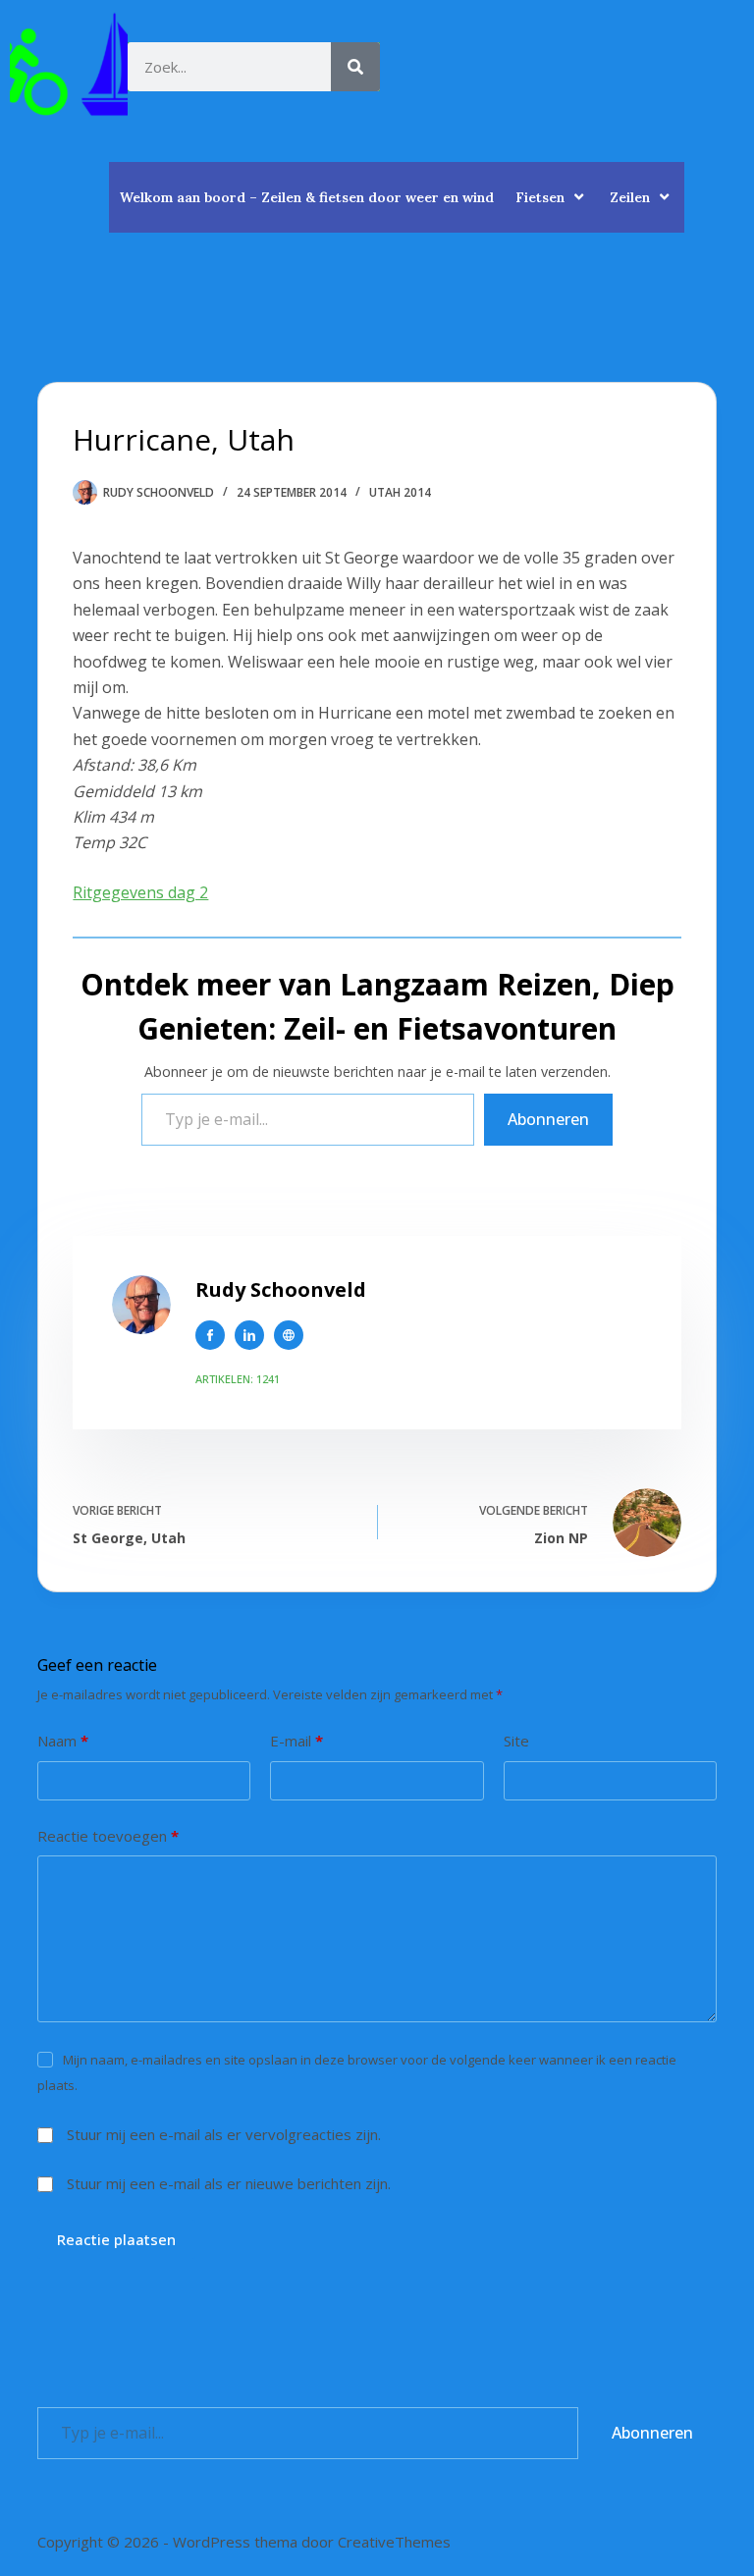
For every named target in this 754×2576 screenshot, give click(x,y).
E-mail (296, 1741)
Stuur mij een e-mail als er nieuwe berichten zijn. (229, 2183)
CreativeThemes (394, 2542)
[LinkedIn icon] (249, 1335)
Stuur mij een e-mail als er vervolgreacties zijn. (224, 2134)
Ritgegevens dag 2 (140, 892)
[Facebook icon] (210, 1335)
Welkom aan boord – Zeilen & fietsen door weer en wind (307, 197)
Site (516, 1741)
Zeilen (630, 197)
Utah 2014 (400, 492)
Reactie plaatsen (116, 2239)
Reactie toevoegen (108, 1836)
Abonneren (548, 1119)
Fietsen (540, 197)
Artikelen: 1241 (238, 1379)
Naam (63, 1741)
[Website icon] (289, 1335)
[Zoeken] (355, 67)
